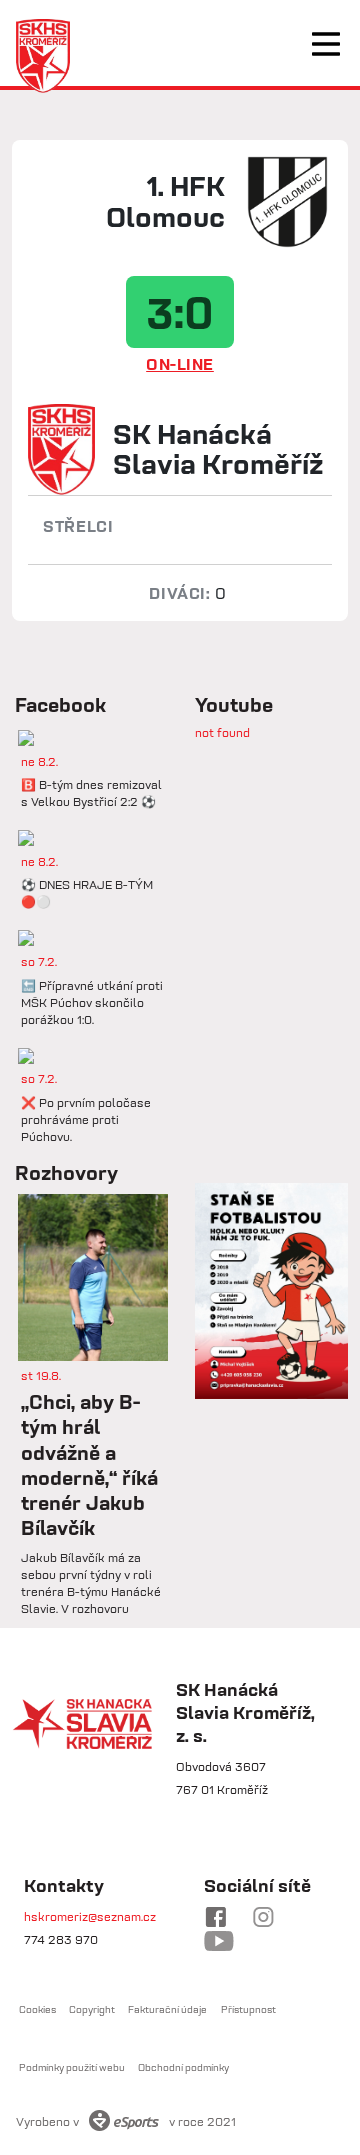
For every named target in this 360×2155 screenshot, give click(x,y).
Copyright (92, 2009)
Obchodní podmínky (183, 2067)
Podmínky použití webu (72, 2067)
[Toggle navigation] (326, 44)
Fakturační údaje (167, 2009)
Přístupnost (248, 2009)
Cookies (37, 2009)
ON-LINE (180, 364)
